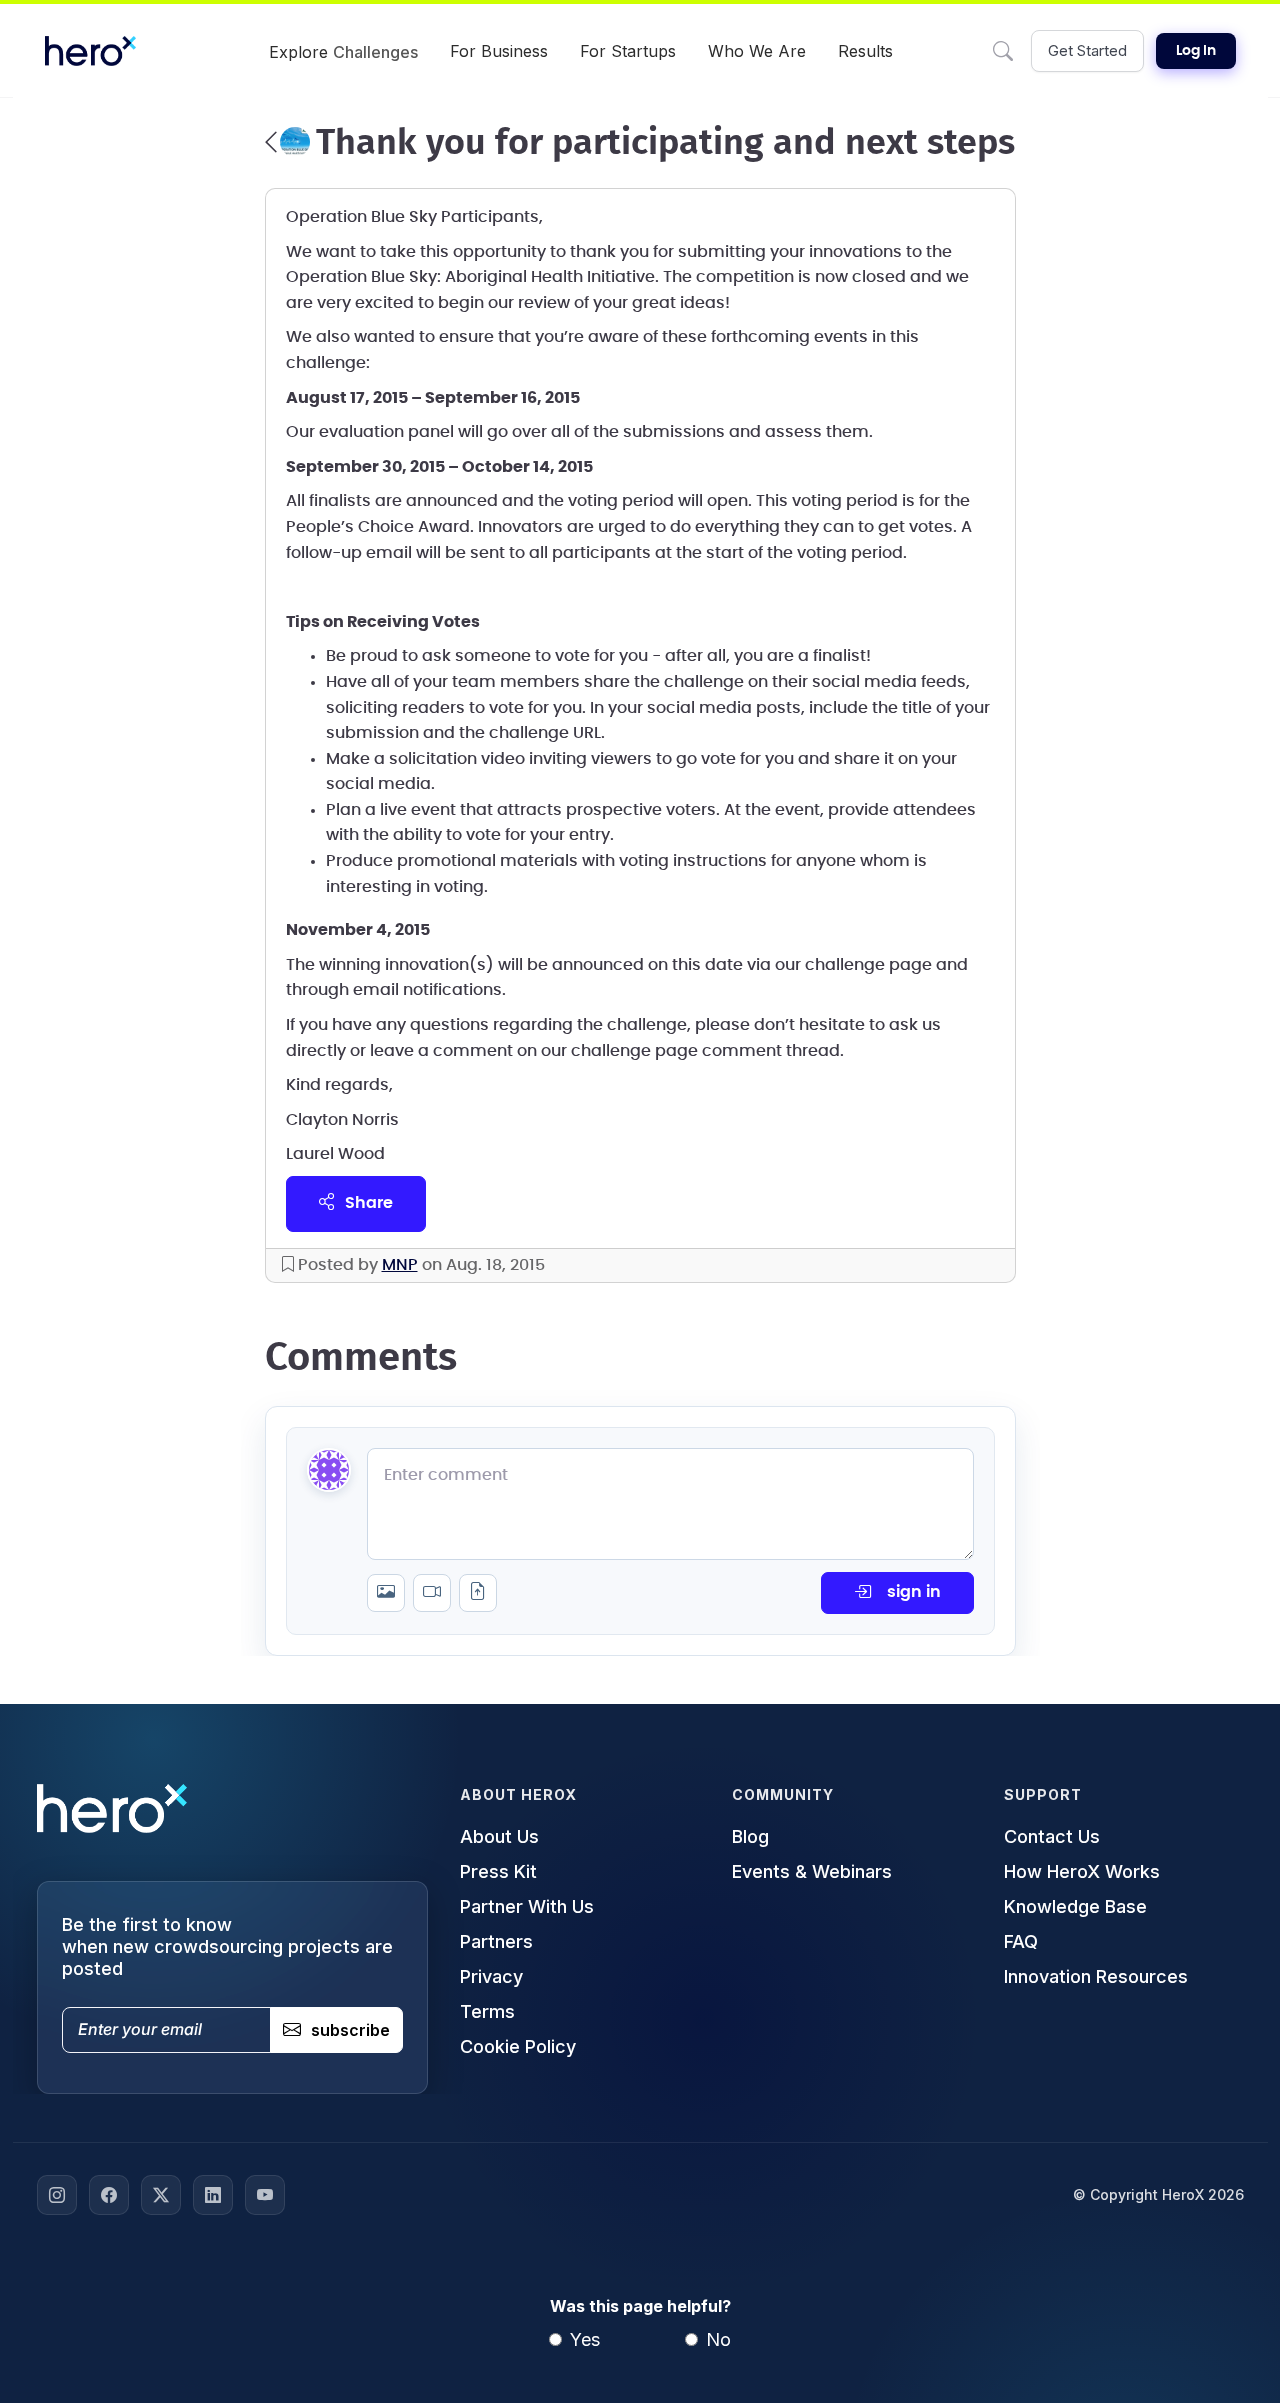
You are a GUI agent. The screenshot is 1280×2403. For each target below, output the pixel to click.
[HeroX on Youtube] (265, 2195)
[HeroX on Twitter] (161, 2195)
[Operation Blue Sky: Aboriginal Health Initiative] (287, 142)
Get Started (1087, 50)
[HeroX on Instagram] (57, 2195)
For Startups (628, 51)
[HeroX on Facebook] (109, 2195)
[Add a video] (432, 1593)
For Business (499, 51)
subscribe (350, 2030)
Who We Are (757, 51)
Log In (1196, 51)
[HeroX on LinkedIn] (213, 2195)
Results (865, 51)
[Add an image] (386, 1593)
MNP (400, 1265)
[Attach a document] (478, 1593)
